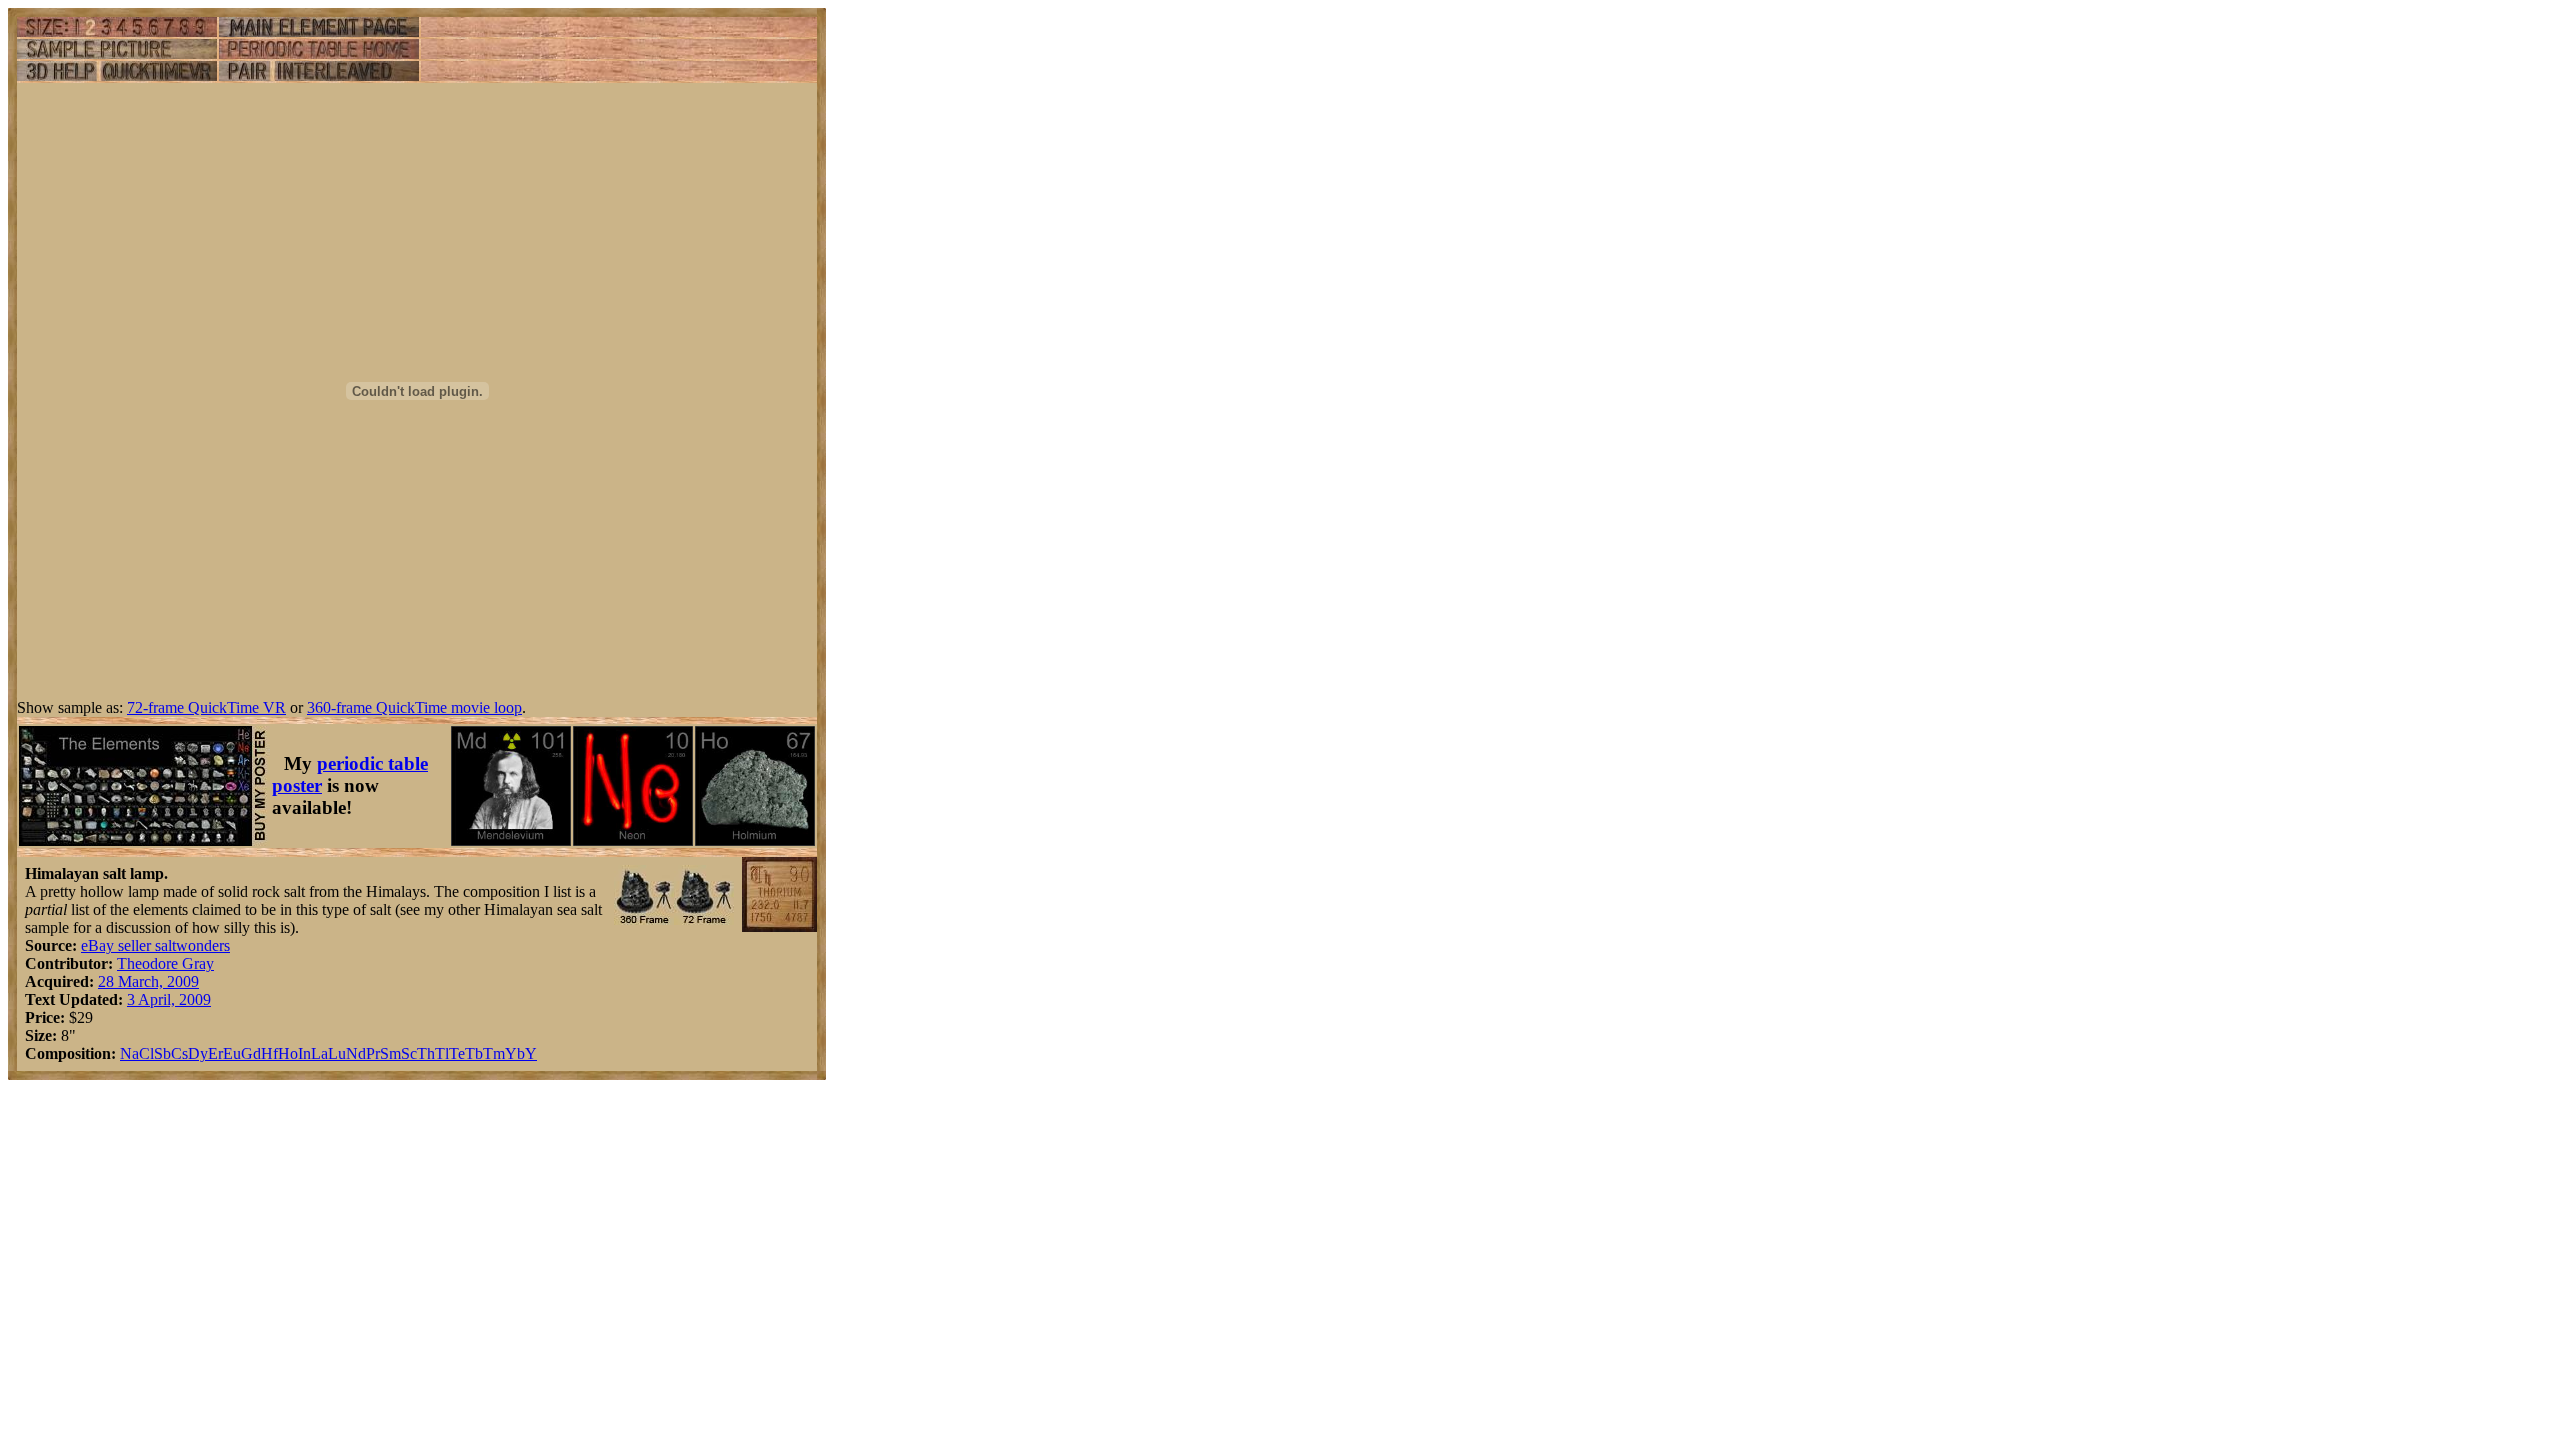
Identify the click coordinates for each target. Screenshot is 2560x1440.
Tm (494, 1053)
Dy (198, 1053)
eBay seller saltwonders (155, 945)
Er (215, 1053)
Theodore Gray (165, 963)
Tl (442, 1053)
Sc (409, 1053)
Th (426, 1053)
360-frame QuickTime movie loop (414, 707)
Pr (373, 1053)
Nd (356, 1053)
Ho (288, 1053)
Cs (179, 1053)
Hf (269, 1053)
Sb (162, 1053)
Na (129, 1053)
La (319, 1053)
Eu (232, 1053)
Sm (390, 1053)
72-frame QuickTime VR (206, 707)
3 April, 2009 (169, 999)
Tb (474, 1053)
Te (457, 1053)
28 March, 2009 (148, 981)
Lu (337, 1053)
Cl (146, 1053)
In (304, 1053)
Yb (515, 1053)
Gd (251, 1053)
